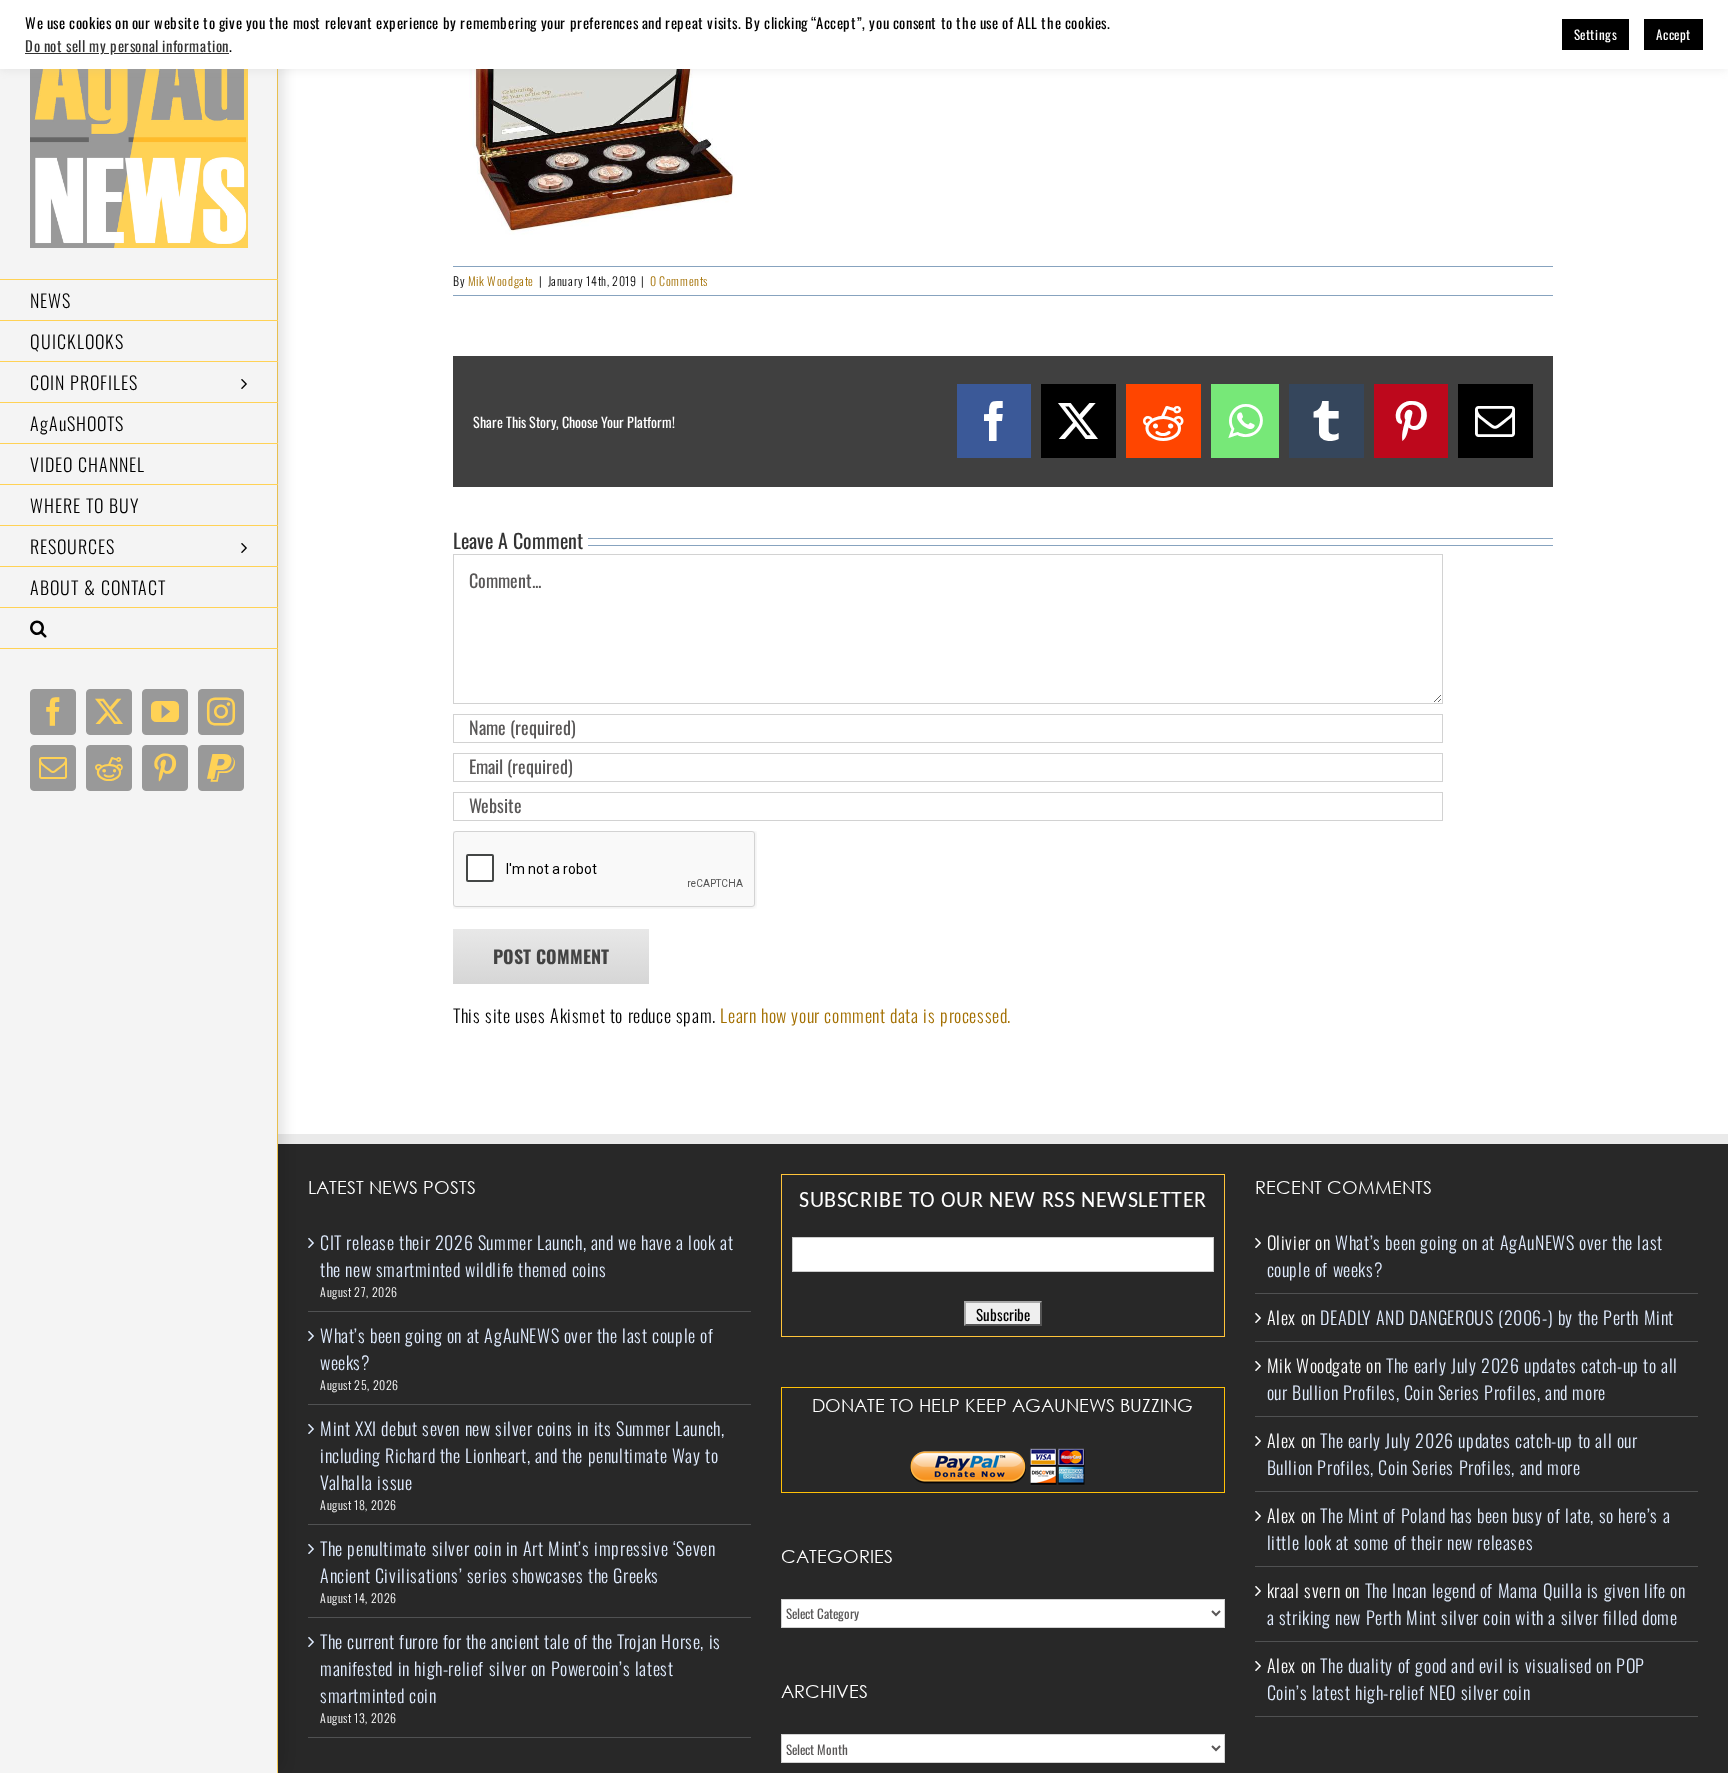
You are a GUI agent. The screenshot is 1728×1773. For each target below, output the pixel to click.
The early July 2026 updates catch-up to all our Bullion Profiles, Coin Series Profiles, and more (1472, 1378)
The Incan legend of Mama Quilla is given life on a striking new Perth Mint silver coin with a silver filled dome (1476, 1603)
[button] (139, 628)
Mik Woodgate (501, 280)
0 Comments (679, 280)
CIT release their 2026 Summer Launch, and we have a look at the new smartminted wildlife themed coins (526, 1255)
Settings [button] (1596, 34)
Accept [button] (1673, 34)
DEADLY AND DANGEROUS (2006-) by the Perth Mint (1497, 1317)
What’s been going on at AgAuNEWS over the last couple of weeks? (517, 1348)
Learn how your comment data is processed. (865, 1015)
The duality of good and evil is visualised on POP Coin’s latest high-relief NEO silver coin (1456, 1678)
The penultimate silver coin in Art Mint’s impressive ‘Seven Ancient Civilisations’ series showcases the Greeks (517, 1561)
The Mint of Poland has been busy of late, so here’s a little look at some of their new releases (1469, 1528)
